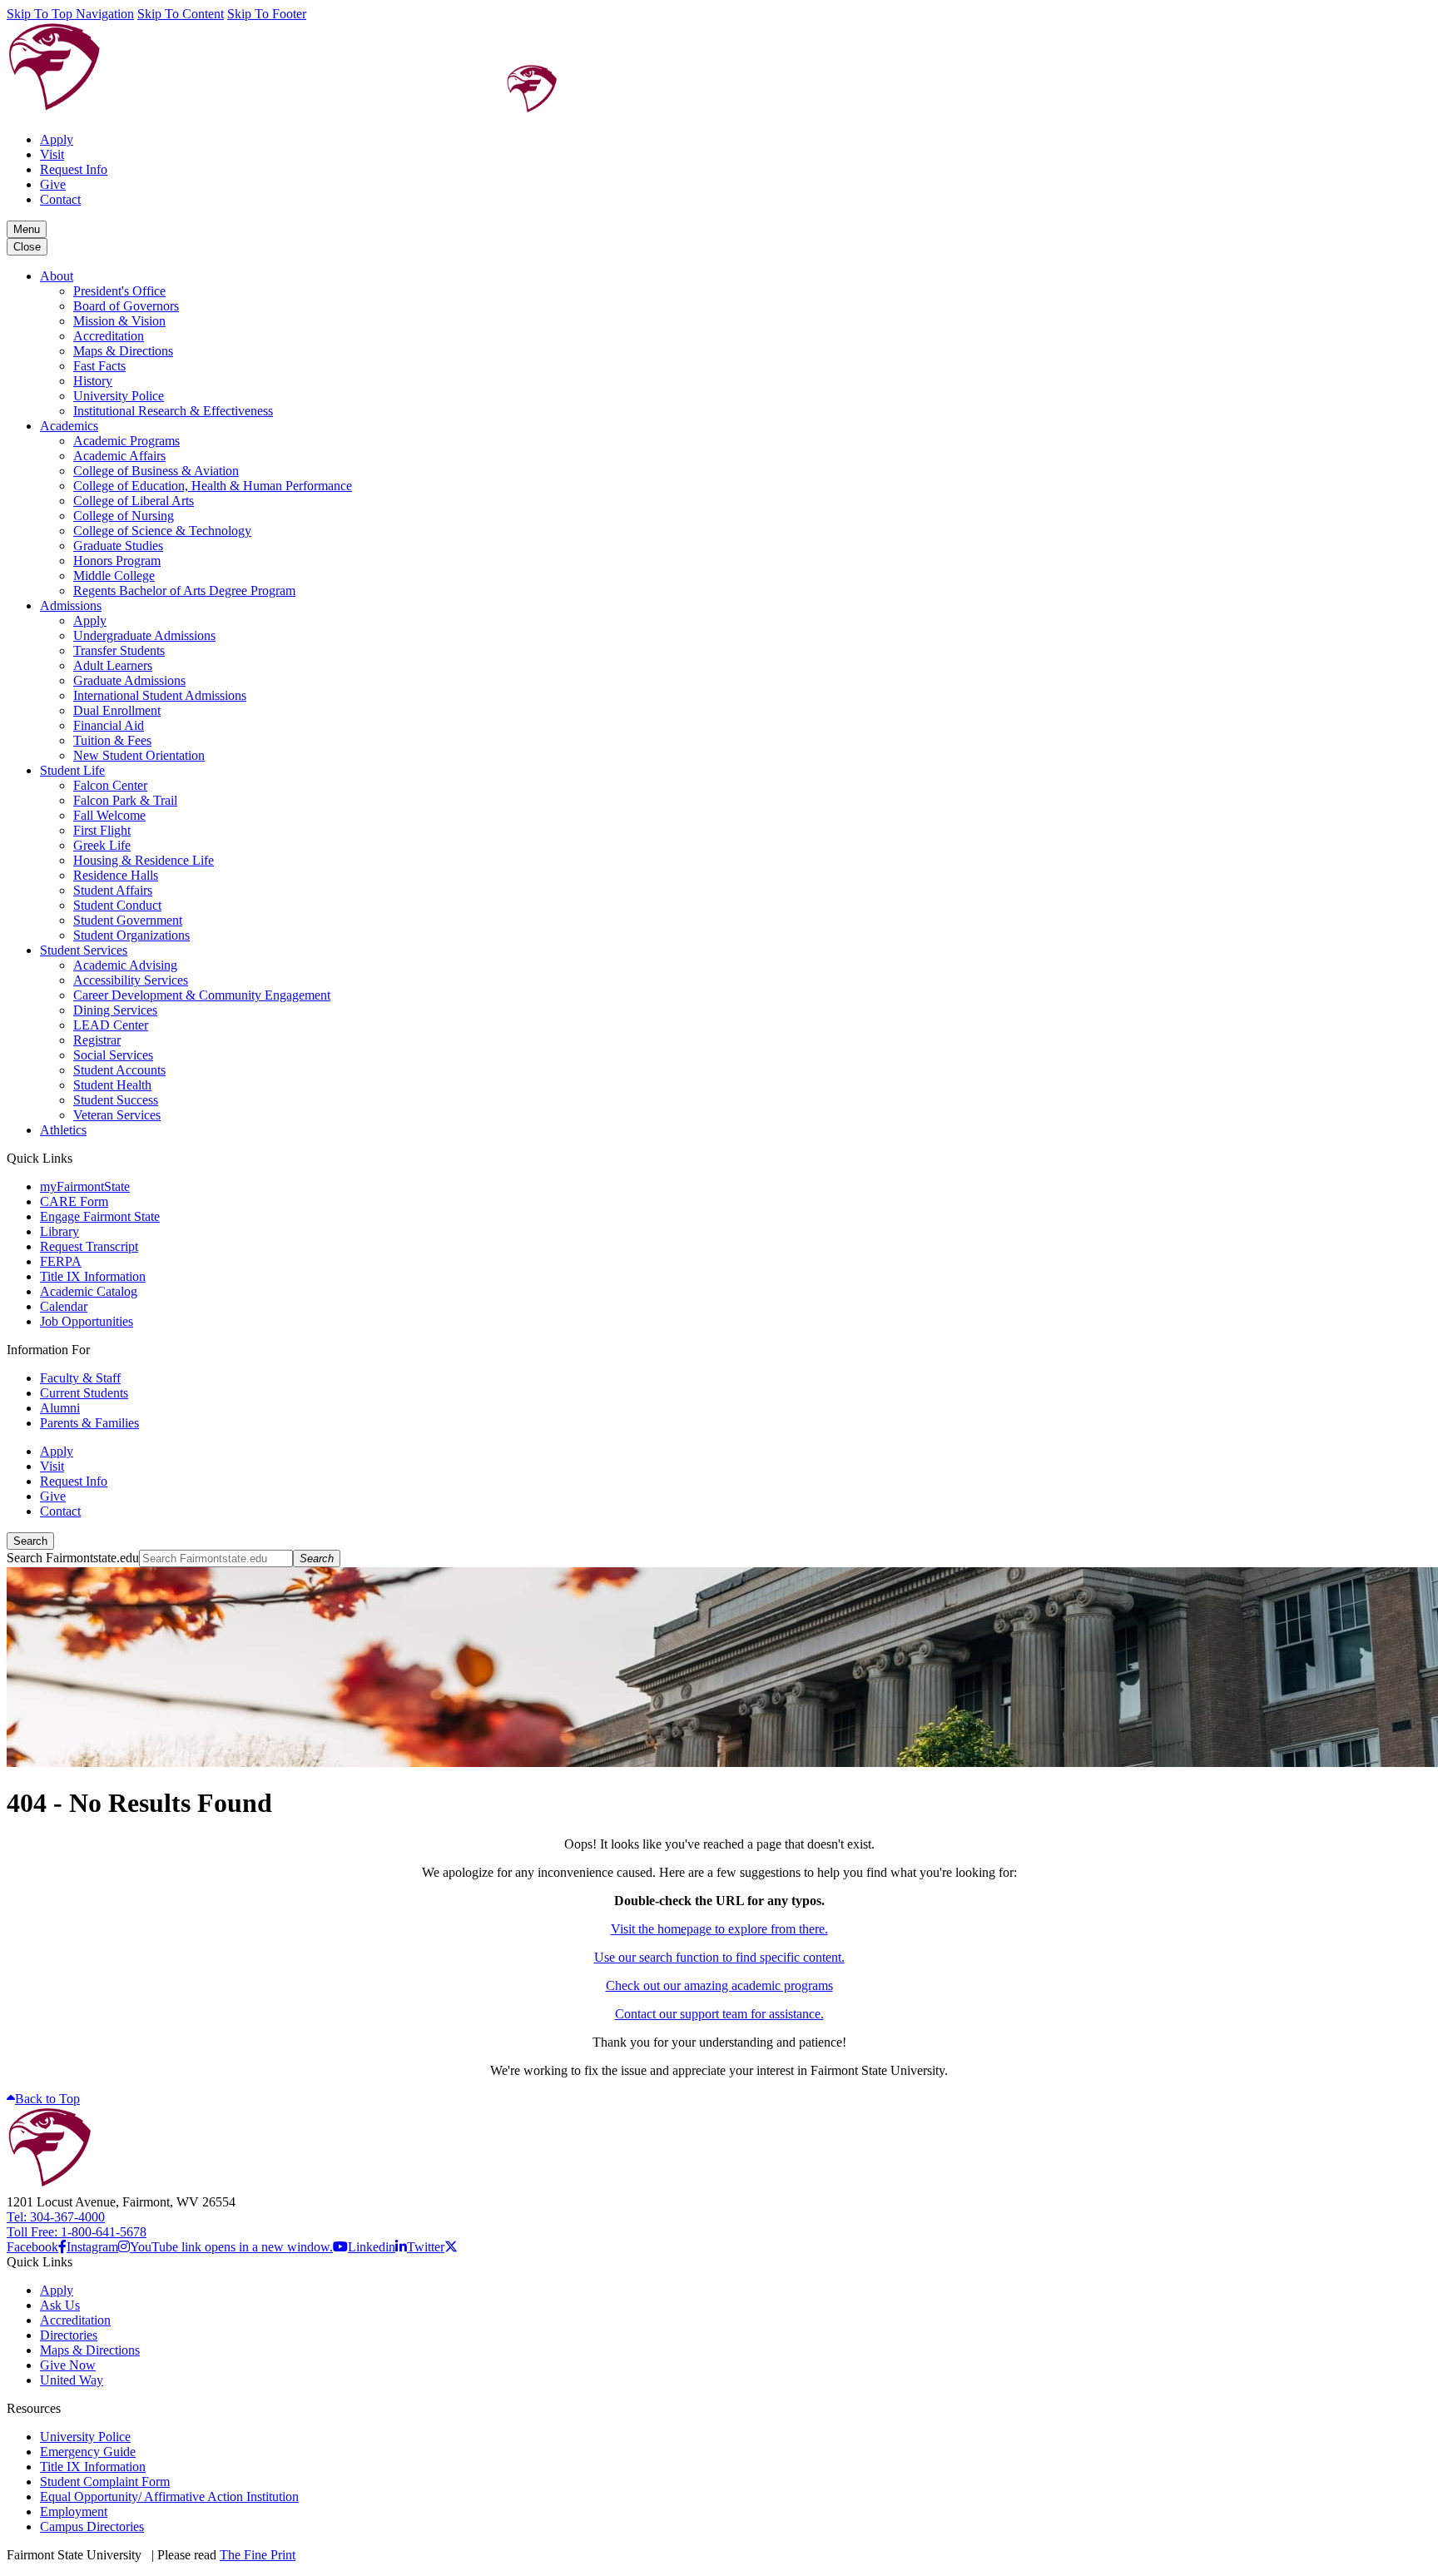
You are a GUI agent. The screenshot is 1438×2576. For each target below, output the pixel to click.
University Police (119, 396)
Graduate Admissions (129, 680)
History (93, 381)
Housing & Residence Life (144, 860)
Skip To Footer (267, 14)
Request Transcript (89, 1246)
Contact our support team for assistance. (719, 2014)
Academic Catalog (89, 1291)
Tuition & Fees (112, 740)
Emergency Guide (88, 2452)
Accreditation (109, 336)
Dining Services (115, 1010)
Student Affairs (113, 890)
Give (53, 184)
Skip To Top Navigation (70, 14)
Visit (52, 154)
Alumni (60, 1408)
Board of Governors (126, 306)
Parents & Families (89, 1423)
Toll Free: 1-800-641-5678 (77, 2232)
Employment (74, 2511)
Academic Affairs (119, 456)
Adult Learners (113, 665)
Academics (69, 426)
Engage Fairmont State (100, 1216)
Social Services (113, 1055)
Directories (69, 2335)
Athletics (63, 1130)
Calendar (64, 1306)
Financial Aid (109, 725)
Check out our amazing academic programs (719, 1985)
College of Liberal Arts (134, 501)
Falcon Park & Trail (125, 800)
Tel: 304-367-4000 (56, 2217)
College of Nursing (124, 516)
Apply (57, 139)
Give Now (68, 2365)
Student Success (116, 1100)
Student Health (112, 1085)
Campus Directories (92, 2526)
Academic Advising (125, 965)
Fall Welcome (109, 815)
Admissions (71, 606)
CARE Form (74, 1201)
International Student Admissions (160, 695)
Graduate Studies (118, 546)
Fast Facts (99, 366)
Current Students (84, 1393)
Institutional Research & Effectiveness (173, 411)
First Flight (102, 830)
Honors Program (117, 561)
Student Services (84, 950)
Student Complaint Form (105, 2482)
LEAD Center (111, 1025)
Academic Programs (126, 441)
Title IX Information (93, 1276)
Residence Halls (116, 875)
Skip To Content (181, 14)
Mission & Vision (119, 321)
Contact (60, 199)
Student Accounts (119, 1070)
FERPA (61, 1261)
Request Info (74, 169)
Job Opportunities (87, 1321)
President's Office (119, 291)
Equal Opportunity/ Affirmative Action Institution (169, 2497)
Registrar (97, 1040)
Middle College (114, 576)
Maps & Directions (123, 351)
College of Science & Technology (162, 531)
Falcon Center (110, 785)
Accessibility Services (131, 980)
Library (60, 1231)
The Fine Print (258, 2555)
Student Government (128, 920)
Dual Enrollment (117, 710)
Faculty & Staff (80, 1378)
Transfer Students (119, 650)
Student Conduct (117, 905)
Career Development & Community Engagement (202, 995)
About (57, 276)
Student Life (72, 770)
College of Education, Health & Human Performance (213, 486)
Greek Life (102, 845)
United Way (72, 2380)
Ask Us (60, 2305)
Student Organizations (131, 935)
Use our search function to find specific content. (719, 1957)
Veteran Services (117, 1115)
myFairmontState (85, 1186)
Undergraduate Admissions (144, 635)
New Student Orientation (139, 755)
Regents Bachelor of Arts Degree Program (184, 591)
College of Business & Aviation (156, 471)
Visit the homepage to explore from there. (719, 1929)
